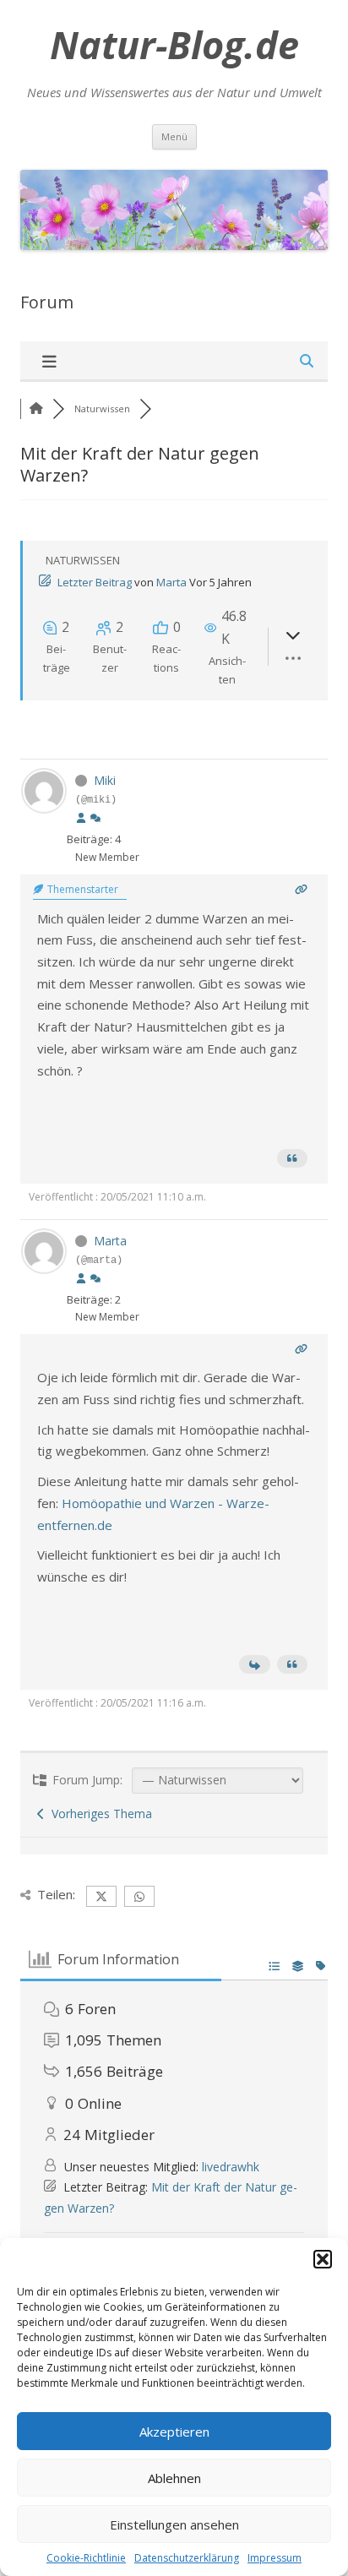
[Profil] (81, 819)
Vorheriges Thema (98, 1814)
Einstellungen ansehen (174, 2524)
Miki (105, 780)
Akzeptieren (174, 2432)
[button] (323, 2259)
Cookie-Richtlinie (86, 2558)
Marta (171, 582)
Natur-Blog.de (174, 45)
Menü (174, 136)
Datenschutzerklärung (187, 2558)
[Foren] (36, 408)
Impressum (275, 2558)
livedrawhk (231, 2167)
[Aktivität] (95, 819)
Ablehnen (174, 2478)
